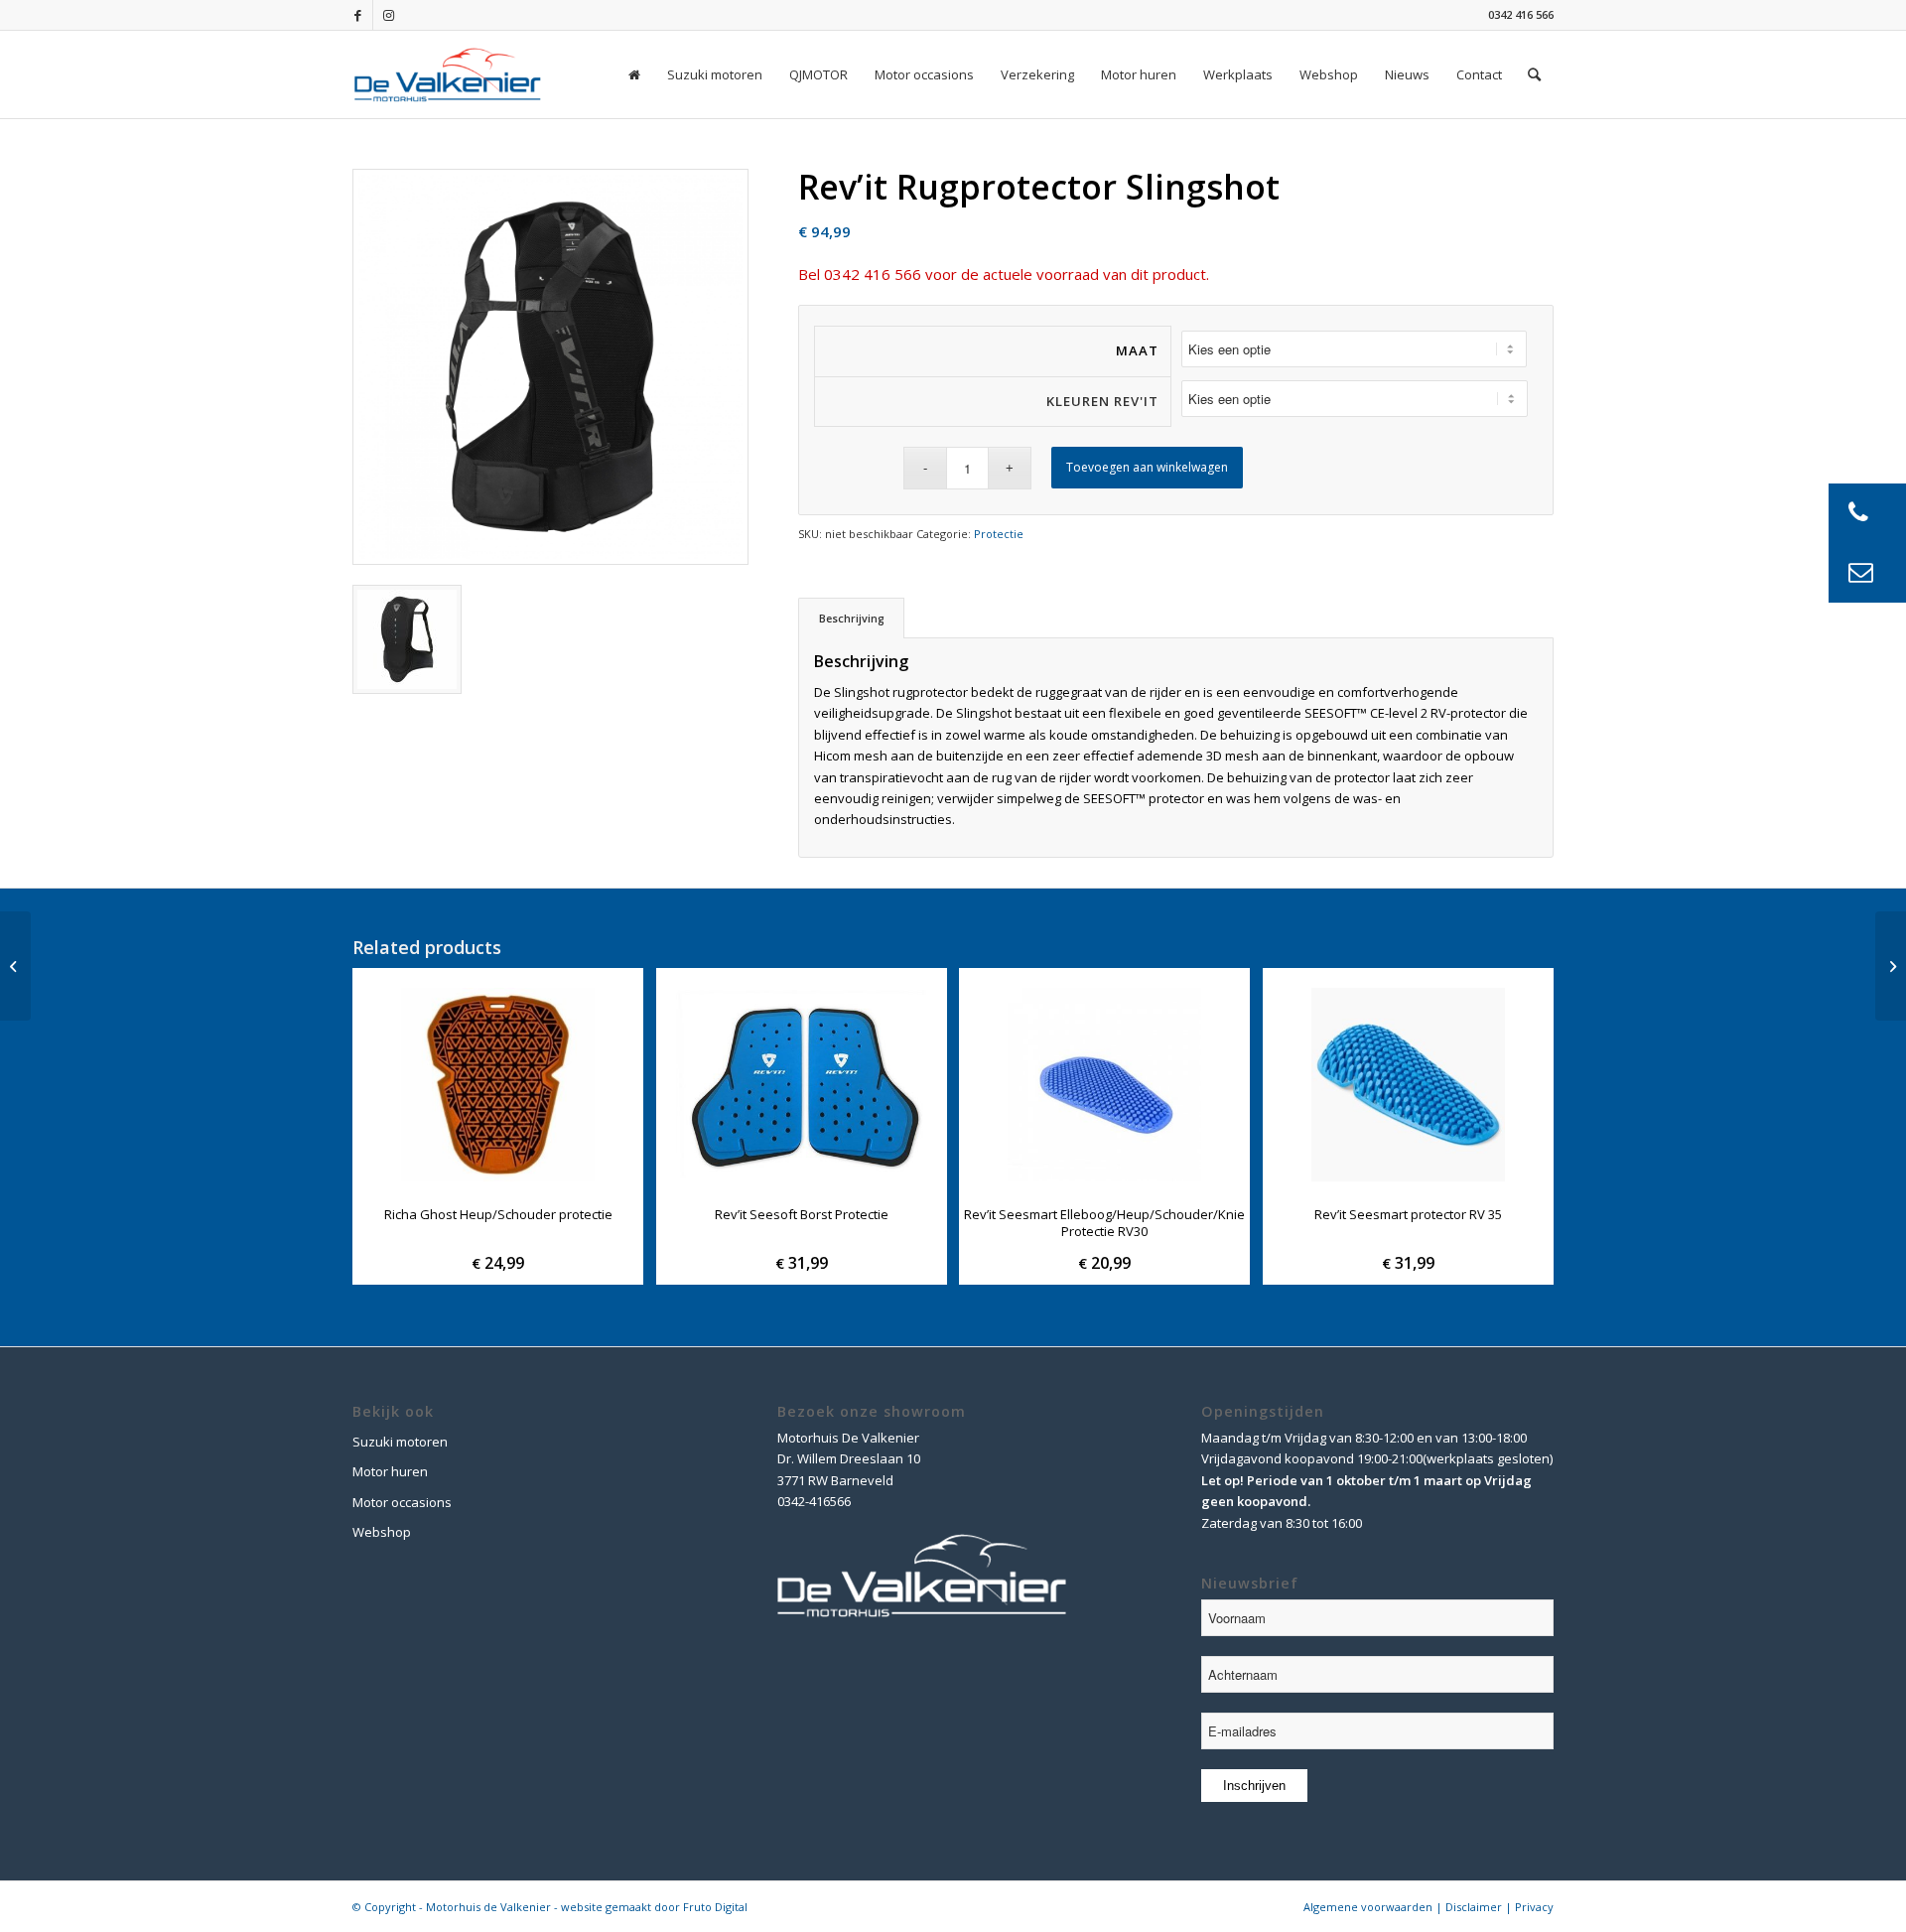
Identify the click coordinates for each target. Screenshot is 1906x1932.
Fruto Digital (715, 1907)
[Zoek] (1534, 74)
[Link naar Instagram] (388, 15)
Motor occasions (402, 1502)
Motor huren (390, 1471)
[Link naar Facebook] (358, 15)
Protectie (999, 534)
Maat (1137, 350)
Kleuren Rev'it (1102, 401)
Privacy (1534, 1907)
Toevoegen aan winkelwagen (1147, 467)
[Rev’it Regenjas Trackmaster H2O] (15, 966)
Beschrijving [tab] (852, 618)
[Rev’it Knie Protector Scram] (1891, 966)
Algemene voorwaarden (1368, 1907)
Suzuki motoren (400, 1442)
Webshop (382, 1532)
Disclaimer (1474, 1907)
